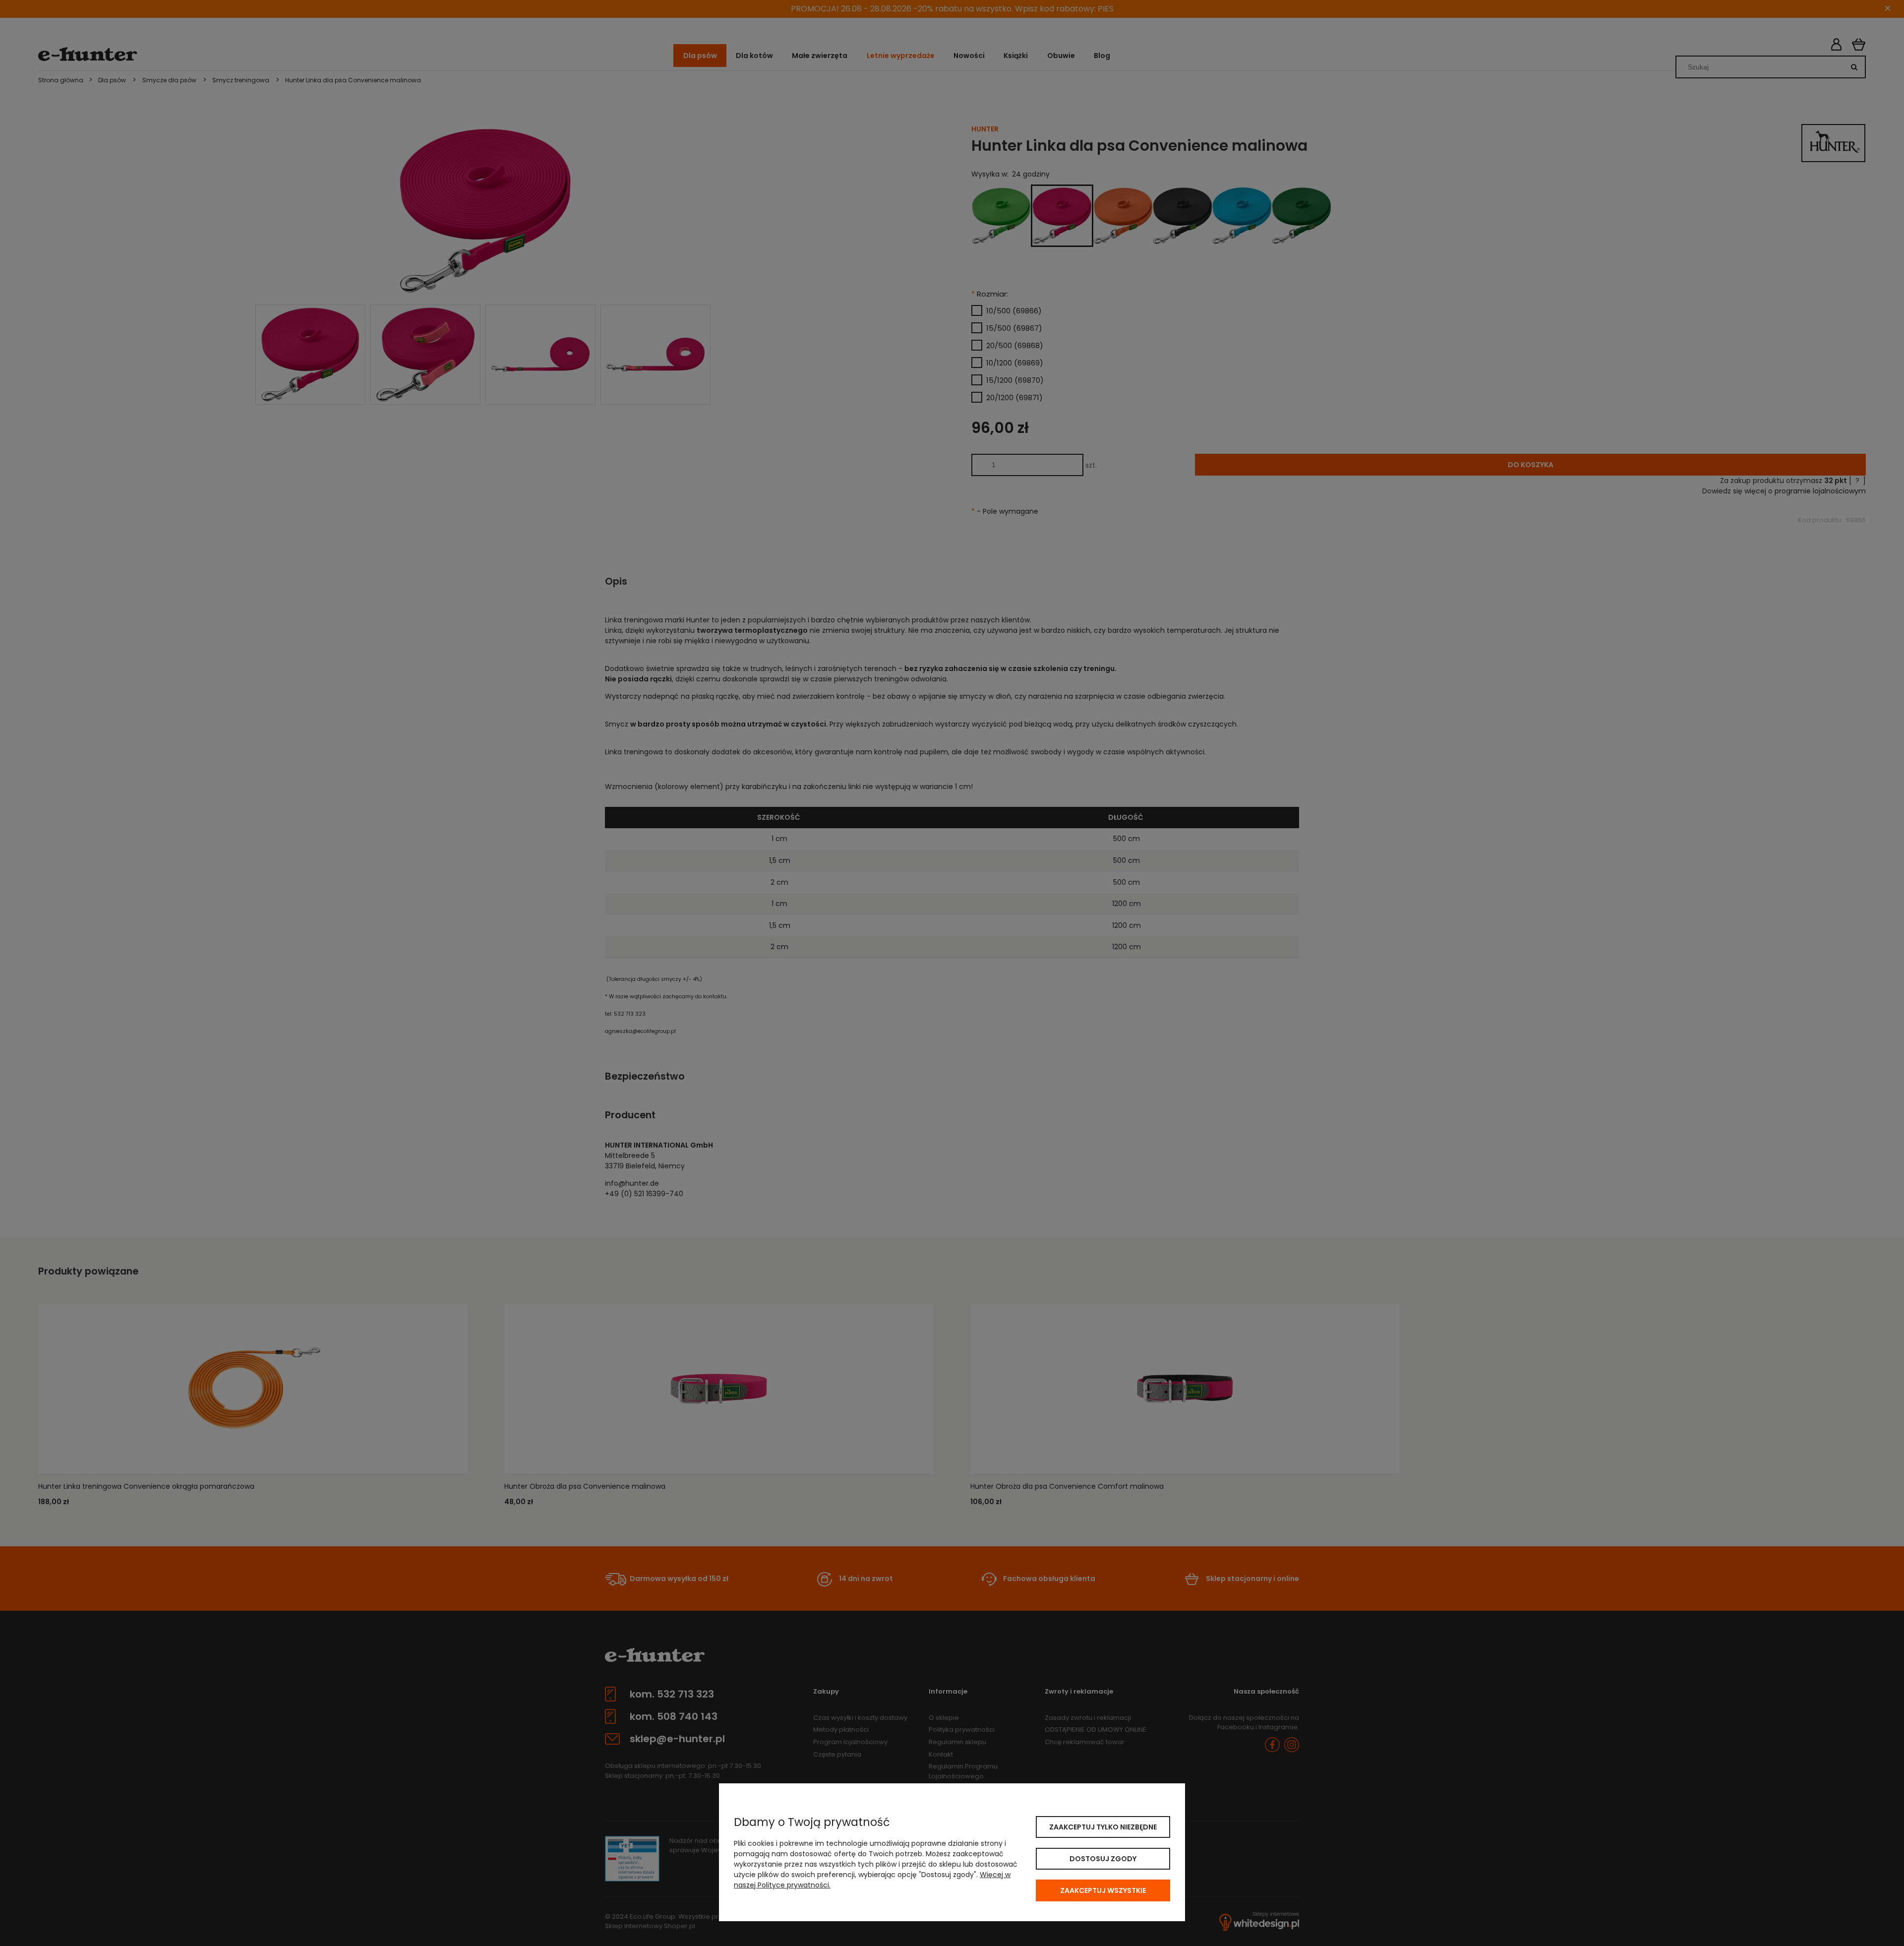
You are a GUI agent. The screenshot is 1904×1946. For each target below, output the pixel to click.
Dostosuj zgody (1103, 1859)
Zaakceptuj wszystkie (1103, 1890)
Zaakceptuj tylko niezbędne (1103, 1827)
